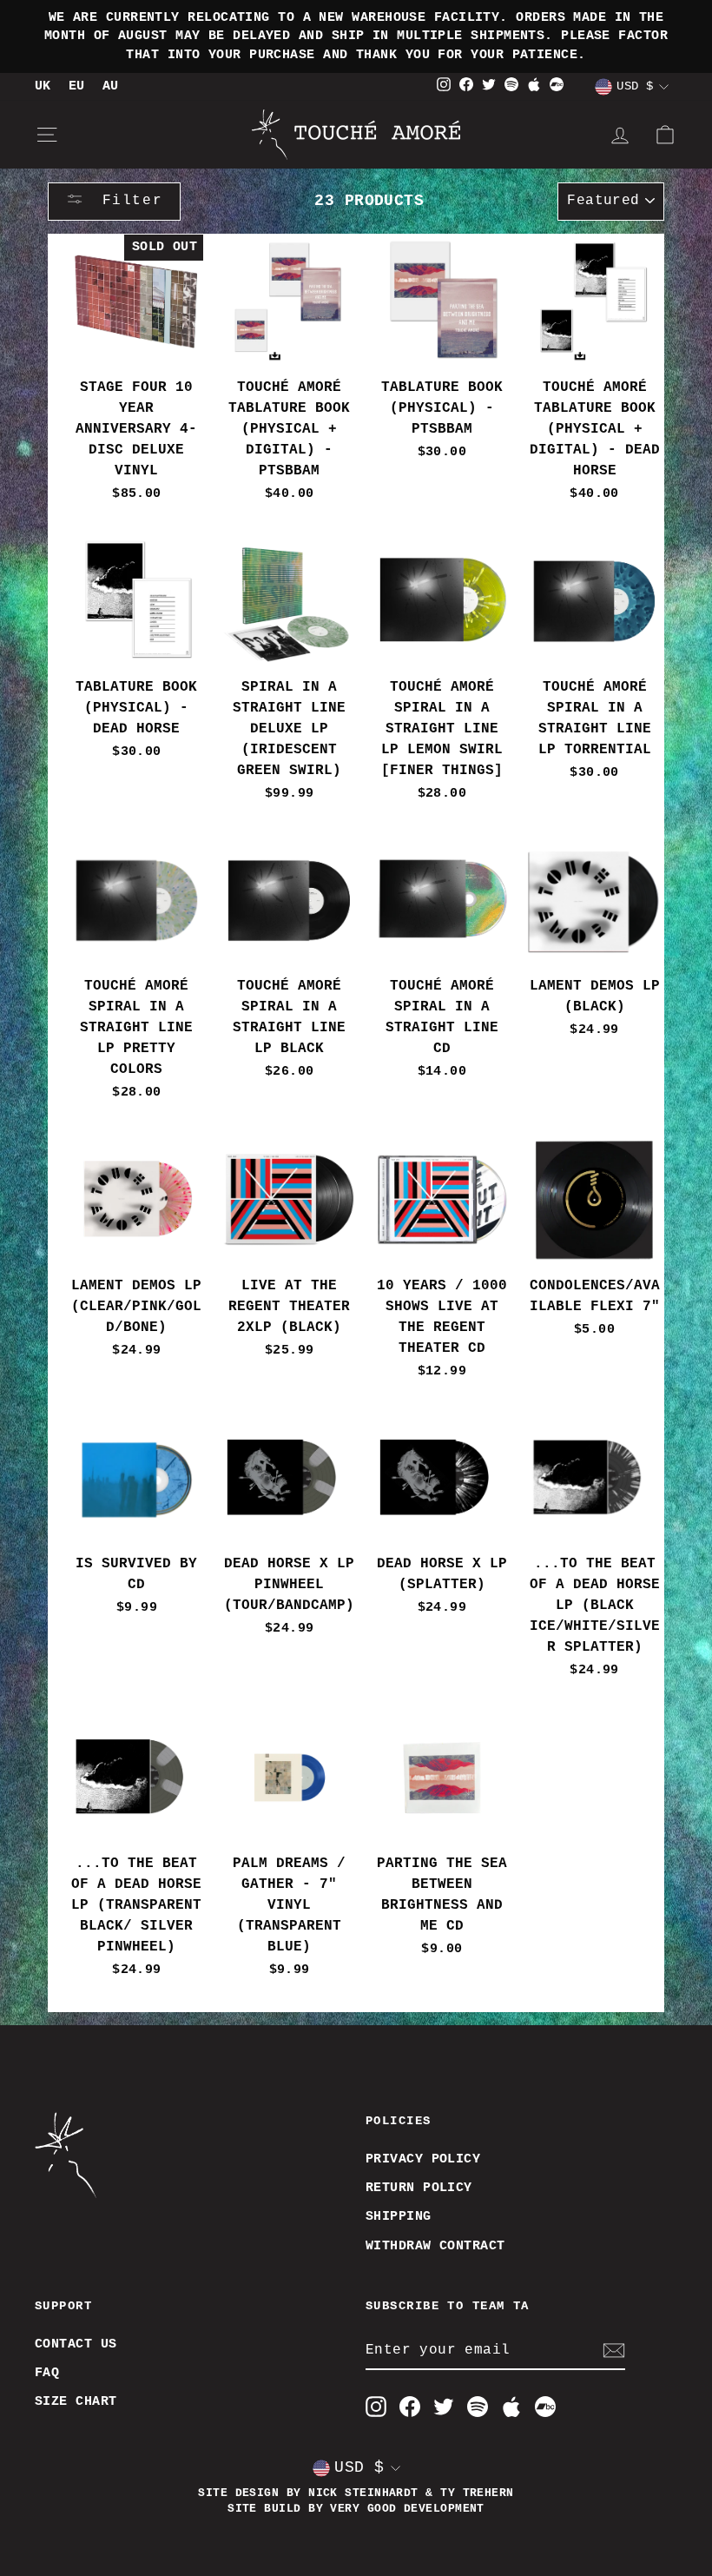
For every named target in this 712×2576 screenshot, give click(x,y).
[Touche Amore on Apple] (511, 2407)
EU (77, 86)
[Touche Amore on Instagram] (376, 2407)
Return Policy (419, 2188)
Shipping (399, 2216)
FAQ (47, 2373)
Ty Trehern (477, 2493)
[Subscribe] (614, 2351)
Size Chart (76, 2401)
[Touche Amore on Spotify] (478, 2407)
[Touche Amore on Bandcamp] (545, 2407)
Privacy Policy (423, 2159)
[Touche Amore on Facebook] (410, 2407)
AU (111, 86)
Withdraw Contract (435, 2246)
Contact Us (76, 2344)
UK (43, 86)
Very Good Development (407, 2509)
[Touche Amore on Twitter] (444, 2407)
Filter (127, 201)
